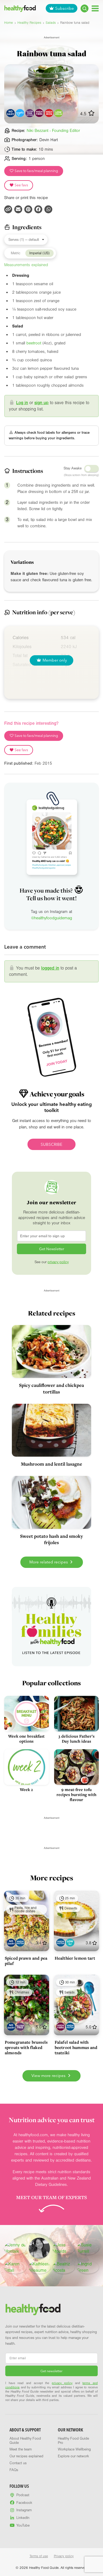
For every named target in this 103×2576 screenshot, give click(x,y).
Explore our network (73, 2456)
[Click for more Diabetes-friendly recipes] (20, 113)
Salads (51, 23)
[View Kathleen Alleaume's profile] (40, 2267)
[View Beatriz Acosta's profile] (64, 2267)
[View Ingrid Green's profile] (88, 2267)
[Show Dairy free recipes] (11, 1943)
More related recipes (49, 1562)
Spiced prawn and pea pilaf (26, 1961)
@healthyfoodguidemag (52, 918)
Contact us (18, 2463)
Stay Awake (73, 468)
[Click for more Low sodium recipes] (58, 113)
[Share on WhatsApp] (48, 209)
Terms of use (39, 2556)
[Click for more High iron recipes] (49, 113)
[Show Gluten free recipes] (20, 2027)
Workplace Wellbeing (74, 2449)
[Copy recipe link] (8, 209)
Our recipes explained (26, 2456)
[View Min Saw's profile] (39, 2248)
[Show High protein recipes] (20, 1943)
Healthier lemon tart (75, 1958)
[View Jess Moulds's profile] (64, 2248)
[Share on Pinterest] (28, 209)
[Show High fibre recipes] (61, 2027)
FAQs (14, 2470)
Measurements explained (26, 265)
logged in (50, 968)
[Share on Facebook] (38, 209)
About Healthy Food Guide (25, 2441)
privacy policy (58, 1262)
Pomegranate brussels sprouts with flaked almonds (26, 2047)
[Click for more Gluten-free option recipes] (30, 113)
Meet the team (21, 2449)
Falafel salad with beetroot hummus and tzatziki (76, 2047)
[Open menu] (95, 8)
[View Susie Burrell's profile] (88, 2248)
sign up (41, 403)
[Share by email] (18, 209)
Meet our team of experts (51, 2197)
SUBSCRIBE (51, 1144)
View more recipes (49, 2076)
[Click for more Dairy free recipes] (10, 113)
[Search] (85, 8)
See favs (21, 185)
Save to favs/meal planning (36, 171)
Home (9, 23)
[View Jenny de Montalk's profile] (15, 2248)
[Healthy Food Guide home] (33, 2309)
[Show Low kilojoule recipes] (70, 1943)
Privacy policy (64, 2556)
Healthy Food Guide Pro (73, 2441)
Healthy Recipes (29, 23)
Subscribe (65, 8)
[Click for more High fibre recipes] (39, 113)
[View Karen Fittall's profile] (15, 2267)
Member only (55, 660)
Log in (22, 403)
